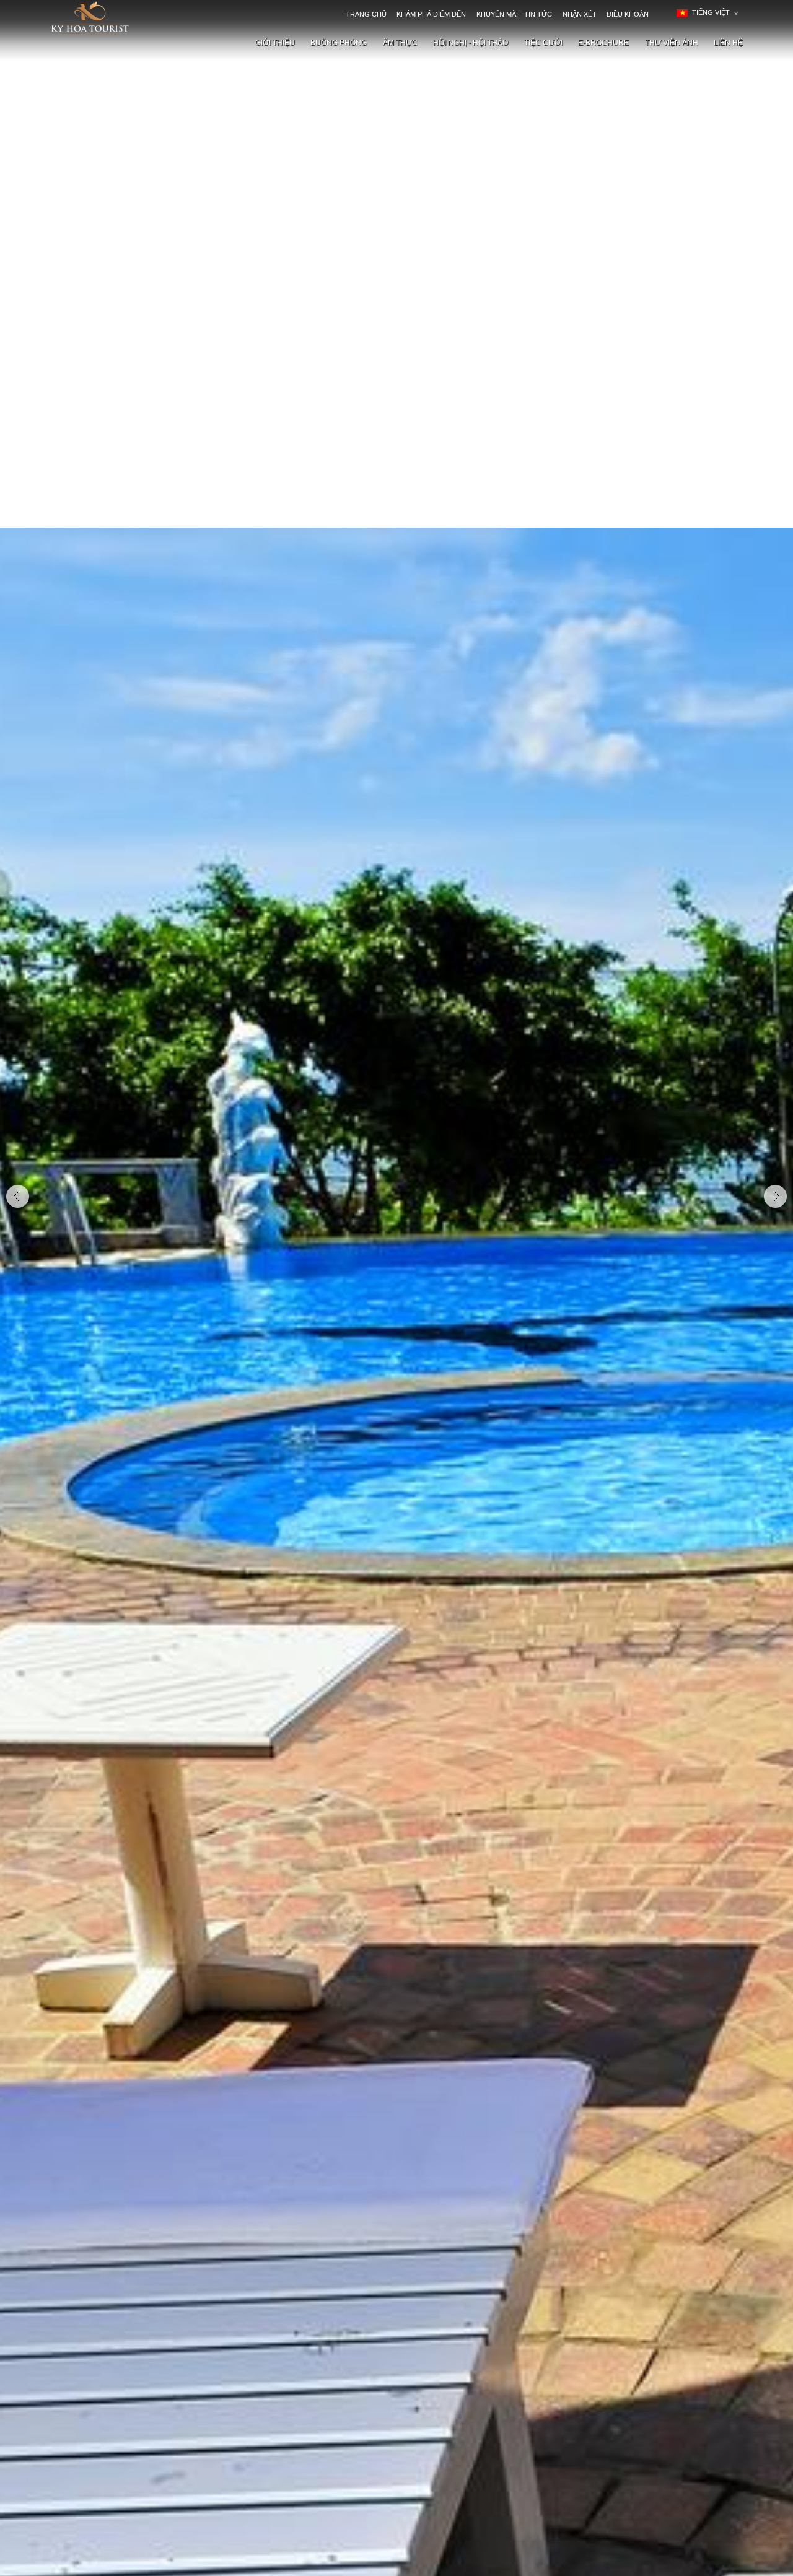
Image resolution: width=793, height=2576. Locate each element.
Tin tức (538, 14)
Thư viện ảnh (672, 43)
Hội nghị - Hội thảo (471, 43)
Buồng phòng (339, 43)
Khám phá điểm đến (431, 14)
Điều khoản (628, 14)
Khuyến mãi (497, 14)
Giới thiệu (275, 43)
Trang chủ (366, 14)
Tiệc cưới (543, 43)
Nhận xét (580, 14)
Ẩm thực (400, 43)
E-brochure (603, 43)
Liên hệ (728, 43)
